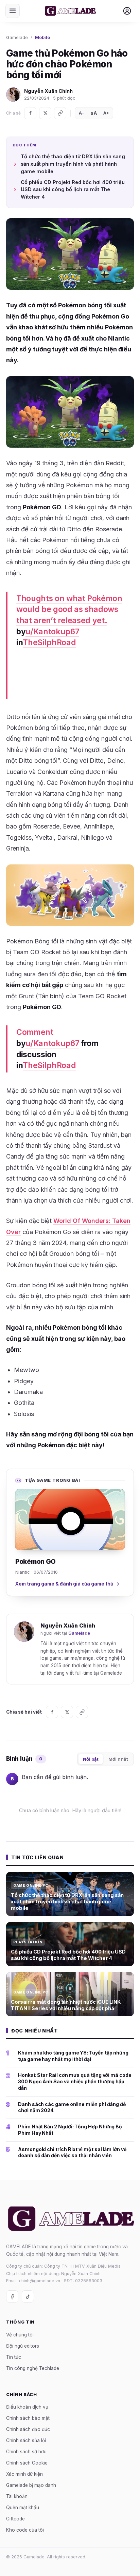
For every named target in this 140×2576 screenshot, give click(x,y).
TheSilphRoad (49, 642)
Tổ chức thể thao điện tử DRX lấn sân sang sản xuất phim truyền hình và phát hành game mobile (73, 164)
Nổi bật (91, 1759)
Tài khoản (17, 2496)
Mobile (42, 37)
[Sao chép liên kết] (60, 113)
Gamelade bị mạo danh (31, 2485)
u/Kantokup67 (52, 632)
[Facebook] (30, 113)
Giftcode (15, 2519)
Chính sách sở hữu (26, 2452)
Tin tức (14, 2357)
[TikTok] (28, 2296)
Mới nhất (118, 1759)
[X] (45, 113)
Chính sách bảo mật (28, 2418)
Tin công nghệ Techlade (33, 2368)
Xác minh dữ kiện (24, 2474)
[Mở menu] (13, 11)
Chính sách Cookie (27, 2463)
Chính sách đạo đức (28, 2429)
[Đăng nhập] (127, 11)
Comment (35, 1032)
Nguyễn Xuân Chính (48, 91)
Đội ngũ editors (23, 2346)
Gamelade (17, 37)
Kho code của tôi (25, 2530)
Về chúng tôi (20, 2335)
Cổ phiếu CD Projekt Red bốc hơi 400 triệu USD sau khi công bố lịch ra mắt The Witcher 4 (73, 190)
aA (94, 113)
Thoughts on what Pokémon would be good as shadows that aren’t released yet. (69, 609)
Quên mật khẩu (23, 2508)
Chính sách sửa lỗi (26, 2440)
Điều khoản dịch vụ (27, 2407)
